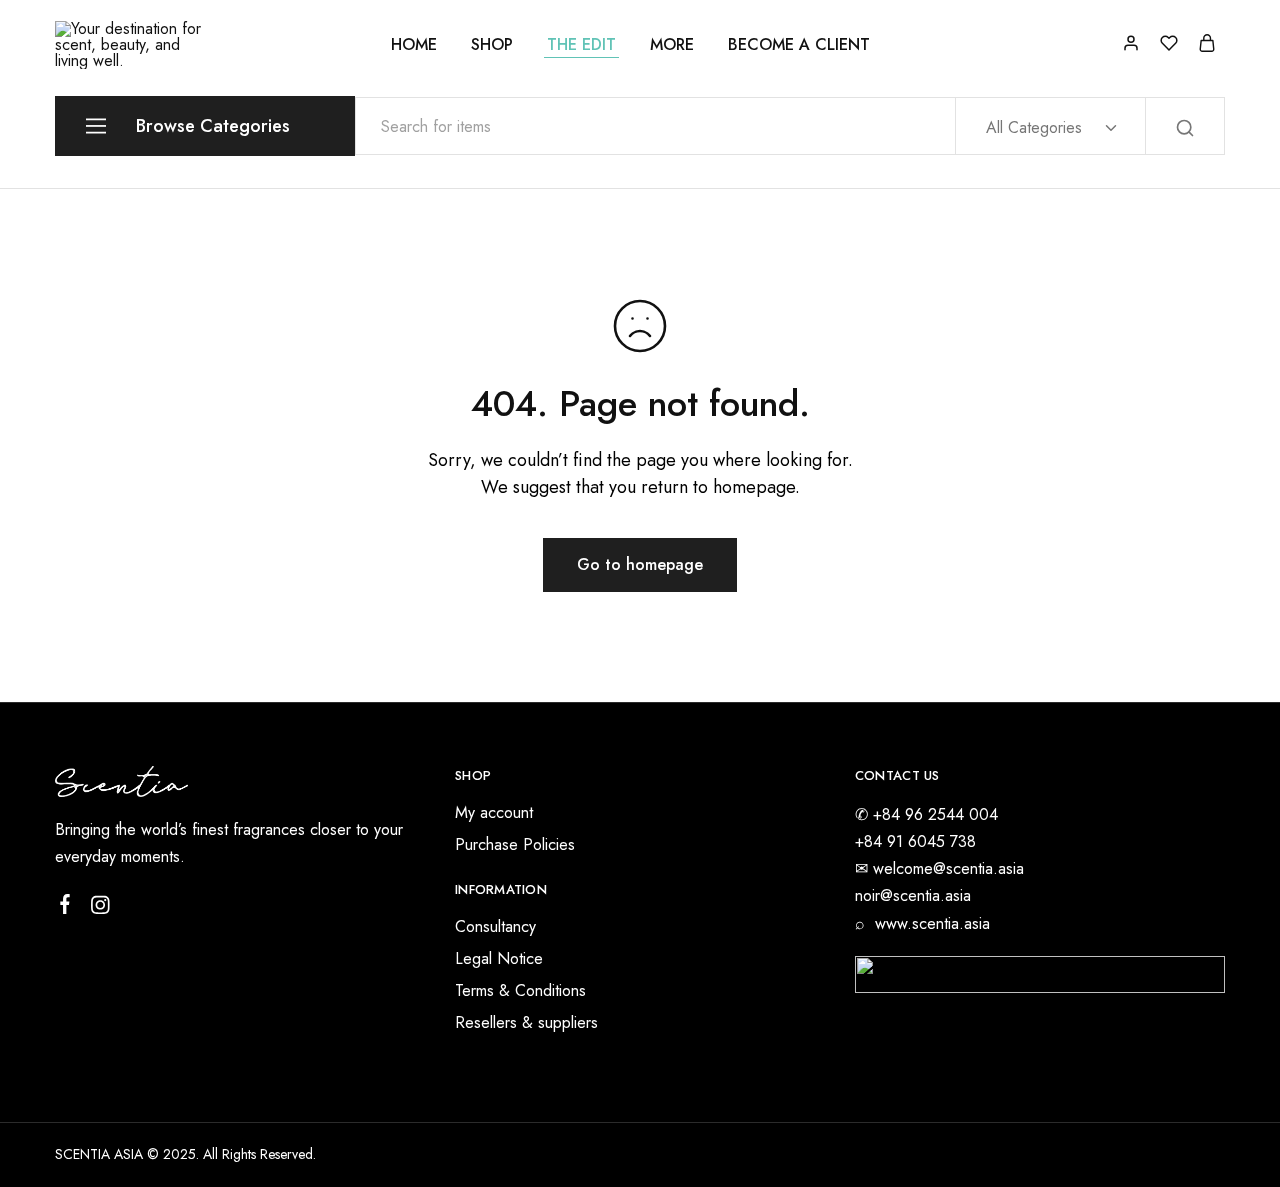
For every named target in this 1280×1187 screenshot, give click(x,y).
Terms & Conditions (520, 990)
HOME (414, 45)
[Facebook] (65, 908)
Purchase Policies (515, 844)
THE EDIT (581, 45)
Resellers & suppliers (526, 1022)
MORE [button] (672, 45)
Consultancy (495, 926)
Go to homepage (640, 564)
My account (494, 812)
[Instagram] (100, 909)
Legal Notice (499, 958)
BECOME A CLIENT (799, 45)
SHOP (492, 45)
